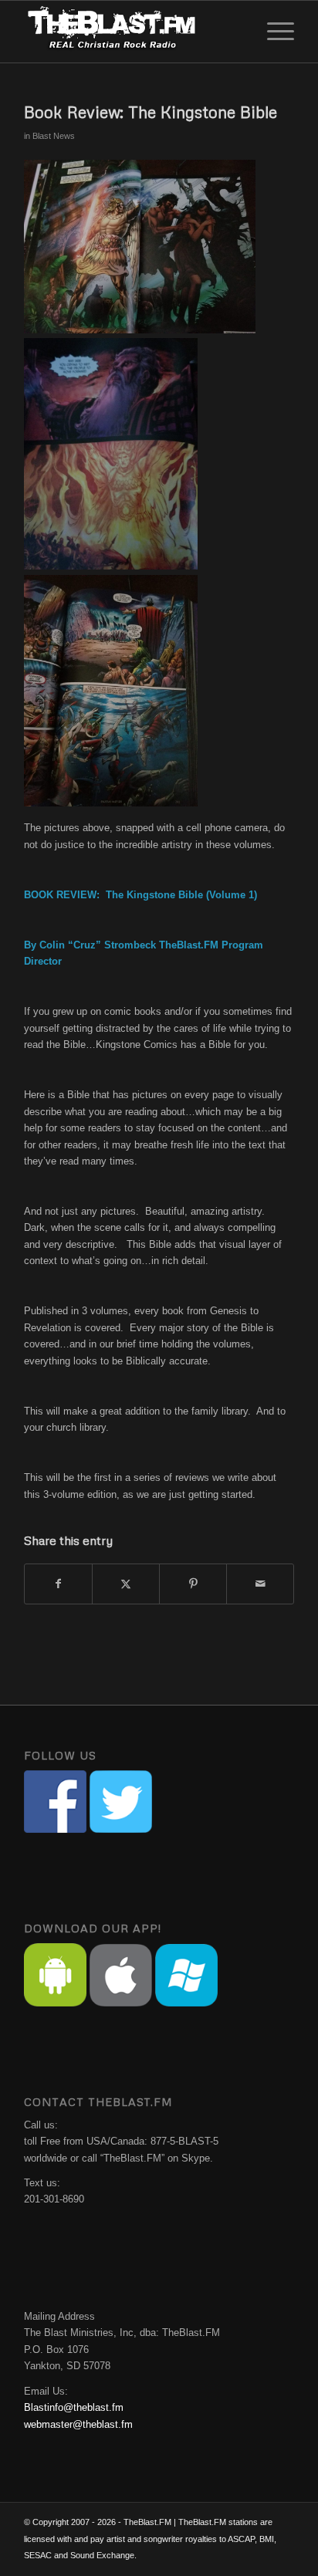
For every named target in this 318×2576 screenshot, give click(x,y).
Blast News (54, 136)
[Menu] (273, 32)
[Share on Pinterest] (193, 1584)
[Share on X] (126, 1584)
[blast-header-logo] (132, 32)
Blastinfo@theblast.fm (74, 2407)
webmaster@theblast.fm (78, 2424)
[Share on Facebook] (58, 1584)
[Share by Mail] (260, 1584)
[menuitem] (273, 32)
